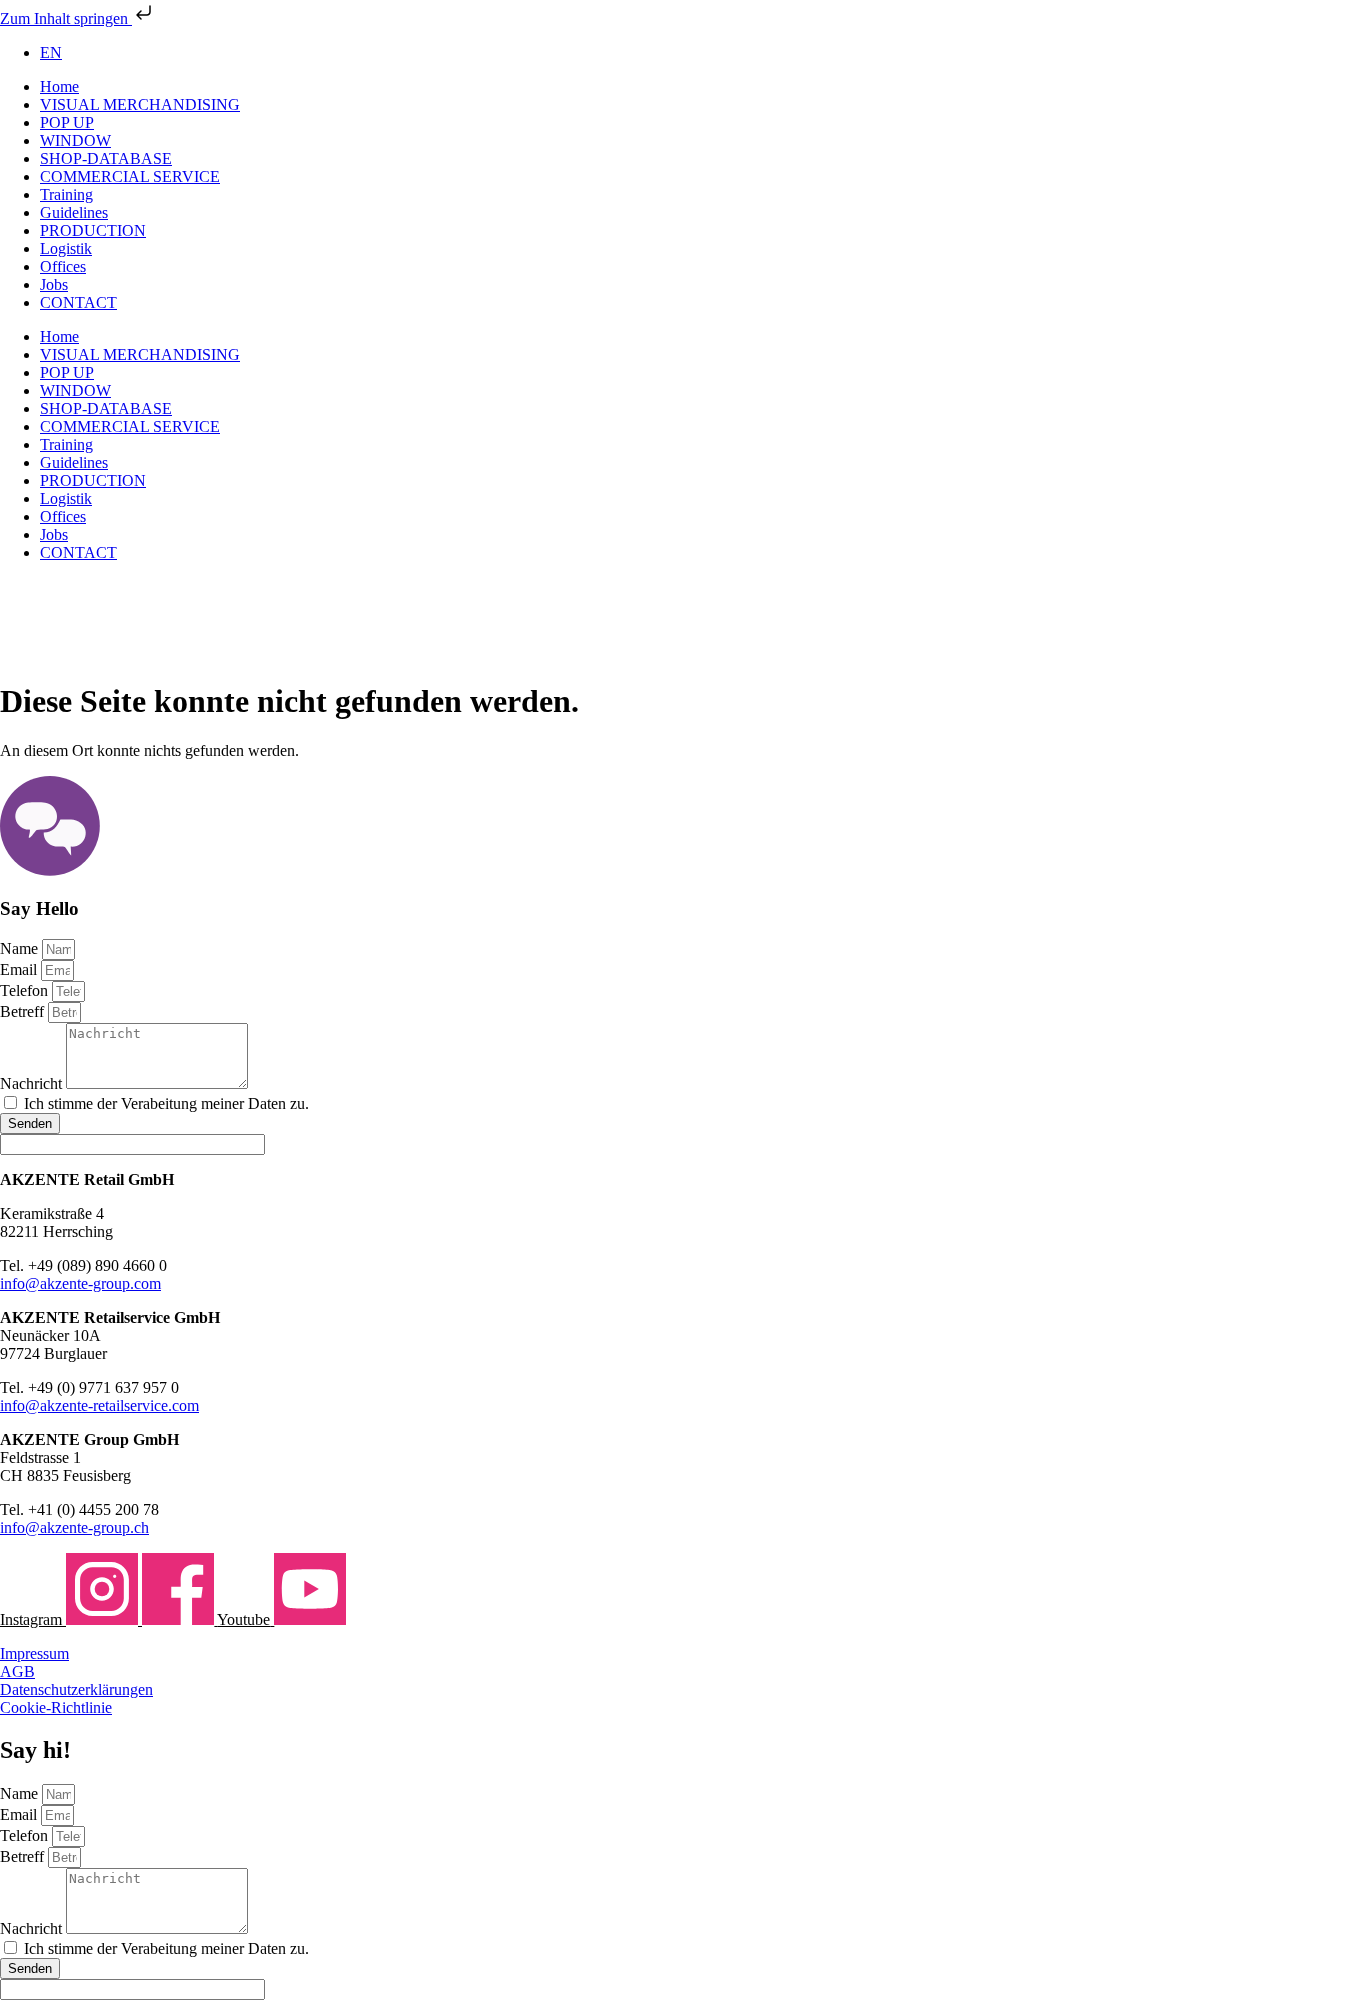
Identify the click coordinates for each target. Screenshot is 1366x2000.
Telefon (26, 990)
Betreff (24, 1011)
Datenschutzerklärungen (76, 1689)
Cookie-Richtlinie (56, 1707)
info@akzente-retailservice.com (99, 1405)
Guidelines (74, 212)
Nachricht (33, 1083)
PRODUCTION (93, 230)
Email (20, 969)
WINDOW (75, 140)
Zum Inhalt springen (66, 18)
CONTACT (78, 302)
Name (21, 948)
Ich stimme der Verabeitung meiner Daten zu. (166, 1103)
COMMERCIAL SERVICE (130, 176)
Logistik (66, 248)
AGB (17, 1671)
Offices (63, 266)
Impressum (34, 1653)
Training (66, 194)
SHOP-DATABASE (106, 158)
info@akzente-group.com (80, 1283)
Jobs (54, 284)
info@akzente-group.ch (74, 1527)
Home (59, 86)
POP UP (67, 122)
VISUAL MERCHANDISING (140, 104)
